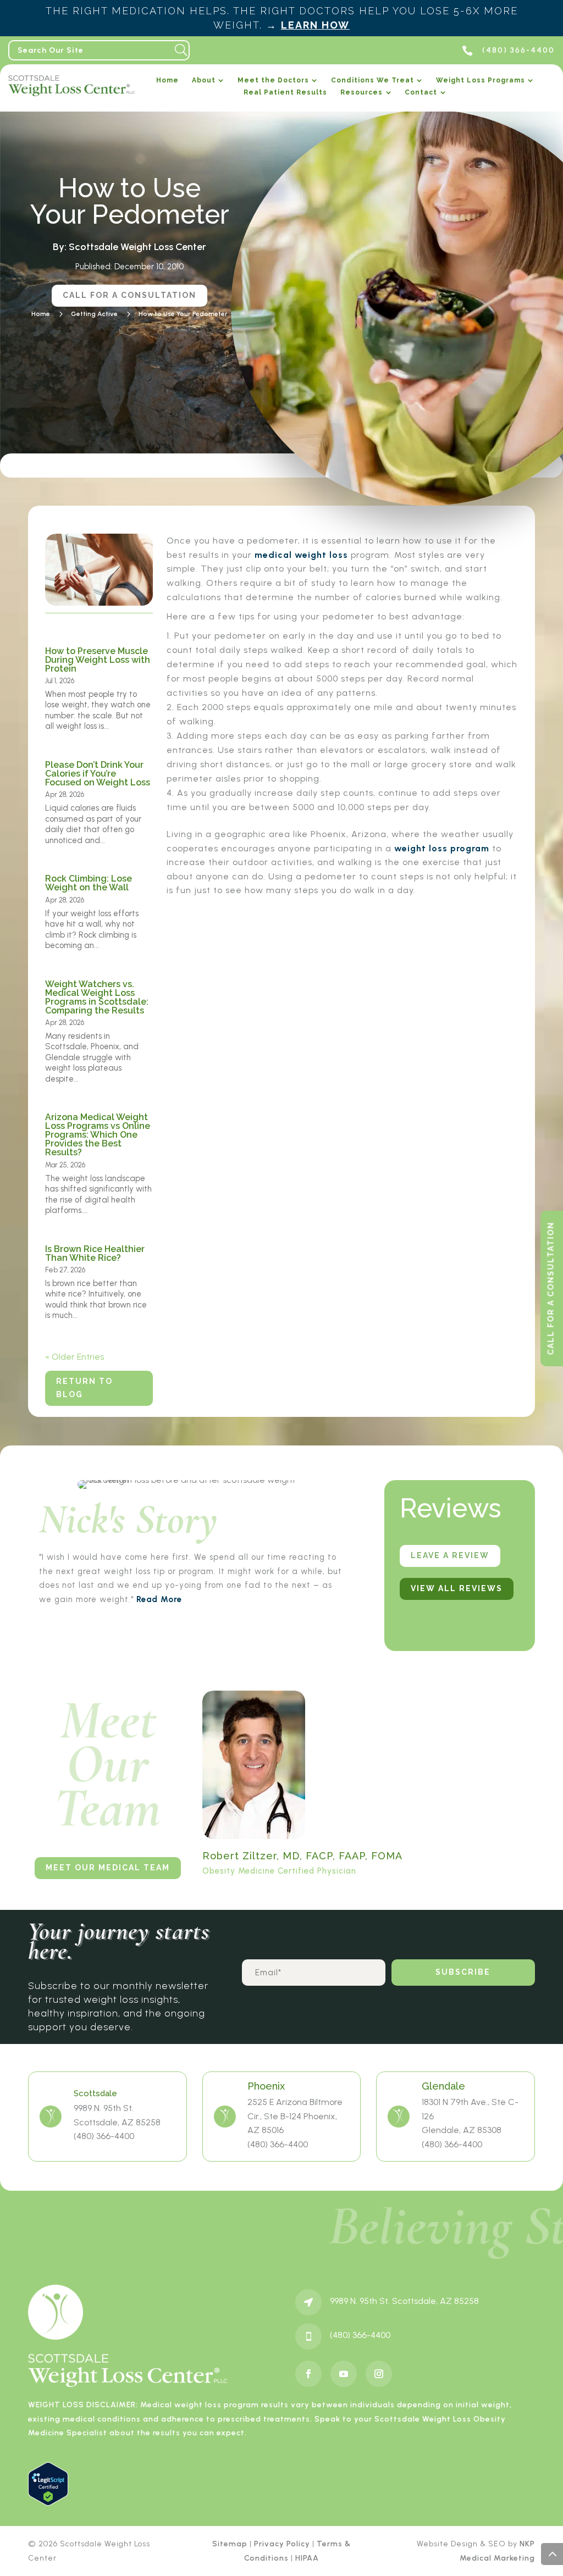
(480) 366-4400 (104, 2136)
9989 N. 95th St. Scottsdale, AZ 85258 (404, 2301)
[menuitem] (167, 83)
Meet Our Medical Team (108, 1868)
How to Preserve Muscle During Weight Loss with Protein (98, 660)
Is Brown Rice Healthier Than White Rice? (95, 1253)
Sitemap (230, 2544)
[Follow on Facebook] (308, 2374)
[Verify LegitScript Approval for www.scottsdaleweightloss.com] (48, 2503)
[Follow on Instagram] (379, 2374)
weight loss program (442, 848)
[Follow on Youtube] (344, 2374)
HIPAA (307, 2558)
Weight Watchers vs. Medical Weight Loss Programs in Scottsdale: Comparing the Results (97, 997)
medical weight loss (301, 555)
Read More (159, 1599)
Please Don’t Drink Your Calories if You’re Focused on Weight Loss (98, 774)
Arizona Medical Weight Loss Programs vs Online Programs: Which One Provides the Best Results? (98, 1135)
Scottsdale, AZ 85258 (117, 2122)
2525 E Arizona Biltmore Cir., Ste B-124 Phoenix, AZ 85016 (295, 2116)
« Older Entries (74, 1357)
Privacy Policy (282, 2544)
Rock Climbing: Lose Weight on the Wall (89, 883)
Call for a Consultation (129, 295)
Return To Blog (84, 1388)
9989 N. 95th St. (104, 2108)
